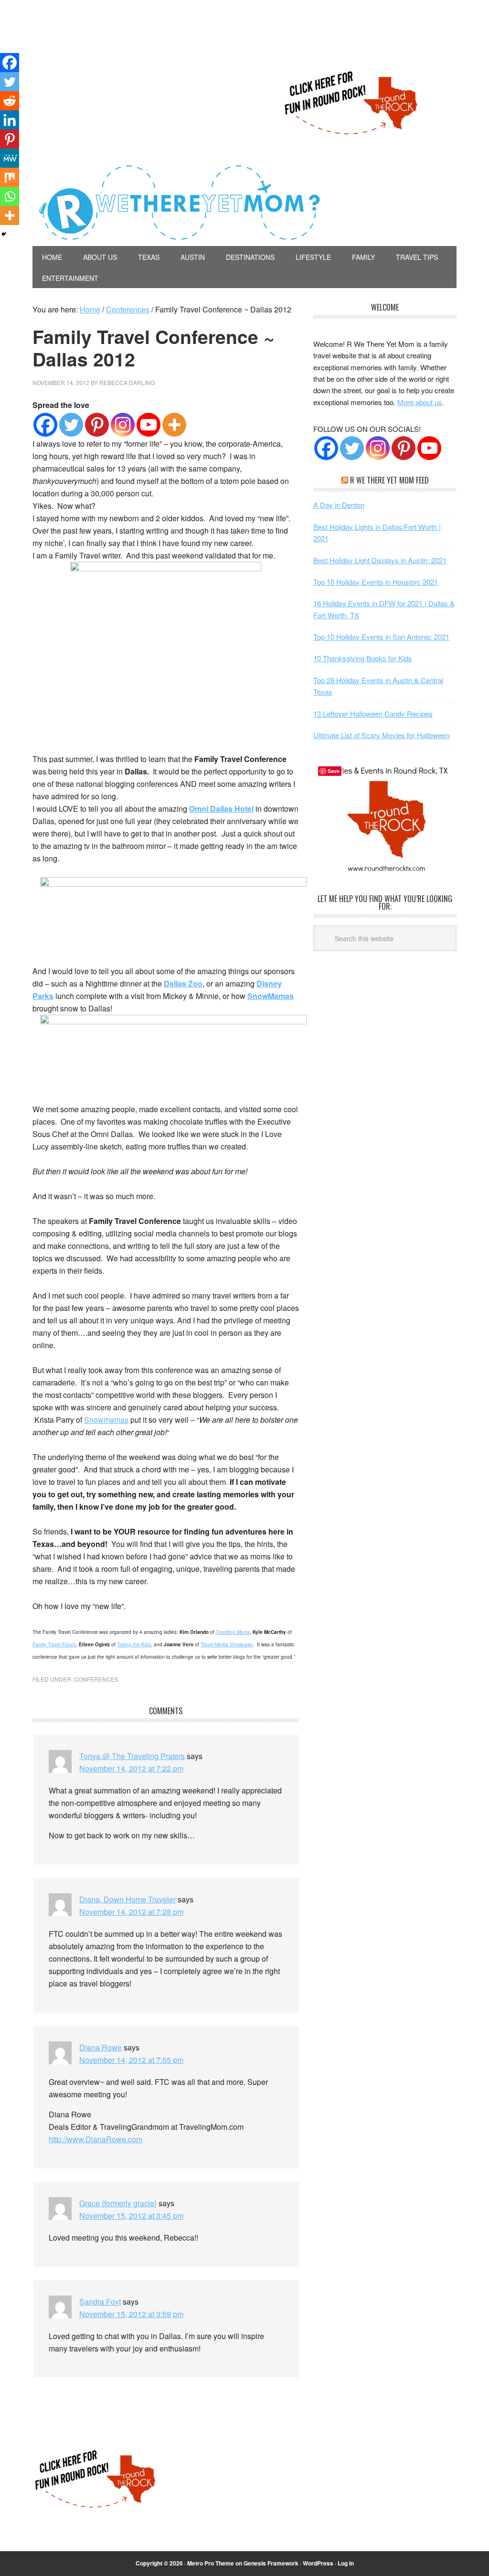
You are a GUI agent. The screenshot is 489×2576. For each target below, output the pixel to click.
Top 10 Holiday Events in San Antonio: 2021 (381, 637)
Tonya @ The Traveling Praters (132, 1756)
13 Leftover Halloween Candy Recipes (373, 714)
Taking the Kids (134, 1644)
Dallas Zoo (183, 983)
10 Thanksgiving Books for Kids (363, 658)
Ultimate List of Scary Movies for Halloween (381, 735)
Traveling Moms (233, 1632)
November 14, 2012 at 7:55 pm (131, 2060)
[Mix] (10, 177)
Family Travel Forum (54, 1644)
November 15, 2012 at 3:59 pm (131, 2314)
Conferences (96, 1679)
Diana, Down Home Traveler (128, 1899)
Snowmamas (106, 1420)
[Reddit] (10, 101)
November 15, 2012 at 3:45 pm (131, 2216)
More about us (420, 402)
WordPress (318, 2563)
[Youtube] (149, 425)
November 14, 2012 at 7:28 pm (131, 1912)
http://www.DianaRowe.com (96, 2139)
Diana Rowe (101, 2047)
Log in (346, 2563)
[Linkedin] (10, 120)
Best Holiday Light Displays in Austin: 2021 (380, 560)
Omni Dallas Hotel (221, 809)
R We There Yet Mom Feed (389, 480)
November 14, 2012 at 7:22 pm (131, 1768)
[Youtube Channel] (429, 448)
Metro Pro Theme (211, 2563)
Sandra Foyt (100, 2302)
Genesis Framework (271, 2563)
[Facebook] (45, 425)
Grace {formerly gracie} (118, 2203)
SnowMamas (271, 996)
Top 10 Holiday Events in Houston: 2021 (376, 582)
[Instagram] (123, 425)
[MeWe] (10, 158)
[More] (174, 425)
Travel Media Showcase (227, 1644)
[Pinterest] (97, 425)
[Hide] (4, 234)
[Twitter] (71, 425)
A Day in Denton (339, 505)
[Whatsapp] (10, 196)
